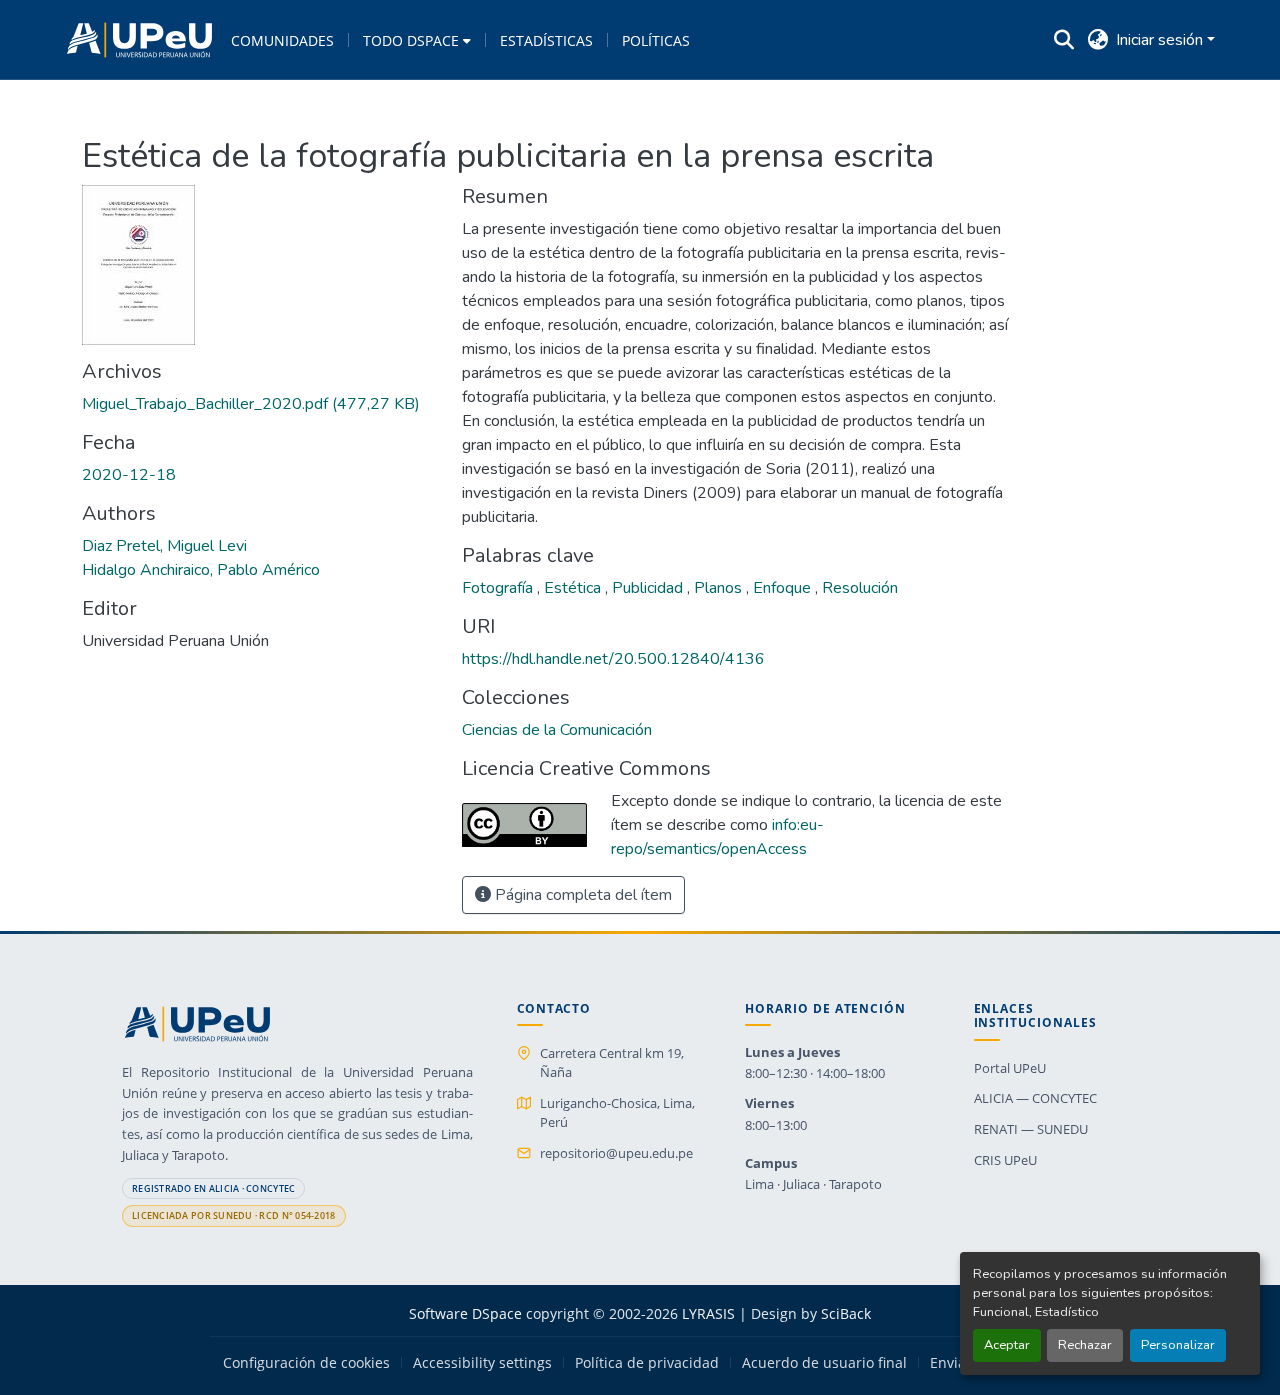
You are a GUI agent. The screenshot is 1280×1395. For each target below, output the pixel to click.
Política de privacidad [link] (647, 1363)
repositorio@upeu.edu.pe (616, 1153)
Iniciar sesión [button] (1161, 40)
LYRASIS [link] (708, 1313)
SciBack (846, 1313)
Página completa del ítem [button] (581, 895)
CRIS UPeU (1005, 1160)
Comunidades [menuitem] (282, 40)
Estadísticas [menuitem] (546, 40)
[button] (139, 40)
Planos (720, 588)
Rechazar (1085, 1345)
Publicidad (649, 588)
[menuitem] (417, 40)
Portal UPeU (1010, 1068)
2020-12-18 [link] (129, 475)
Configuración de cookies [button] (306, 1363)
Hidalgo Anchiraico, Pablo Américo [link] (201, 570)
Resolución (860, 588)
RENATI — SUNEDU (1031, 1129)
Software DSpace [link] (465, 1313)
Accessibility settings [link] (482, 1363)
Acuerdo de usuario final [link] (824, 1363)
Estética (574, 588)
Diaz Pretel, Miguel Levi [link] (164, 546)
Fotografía (499, 588)
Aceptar (1007, 1345)
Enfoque (784, 588)
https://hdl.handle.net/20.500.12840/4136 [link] (613, 659)
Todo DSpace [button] (411, 40)
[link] (260, 404)
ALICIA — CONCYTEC (1035, 1098)
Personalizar (1178, 1345)
